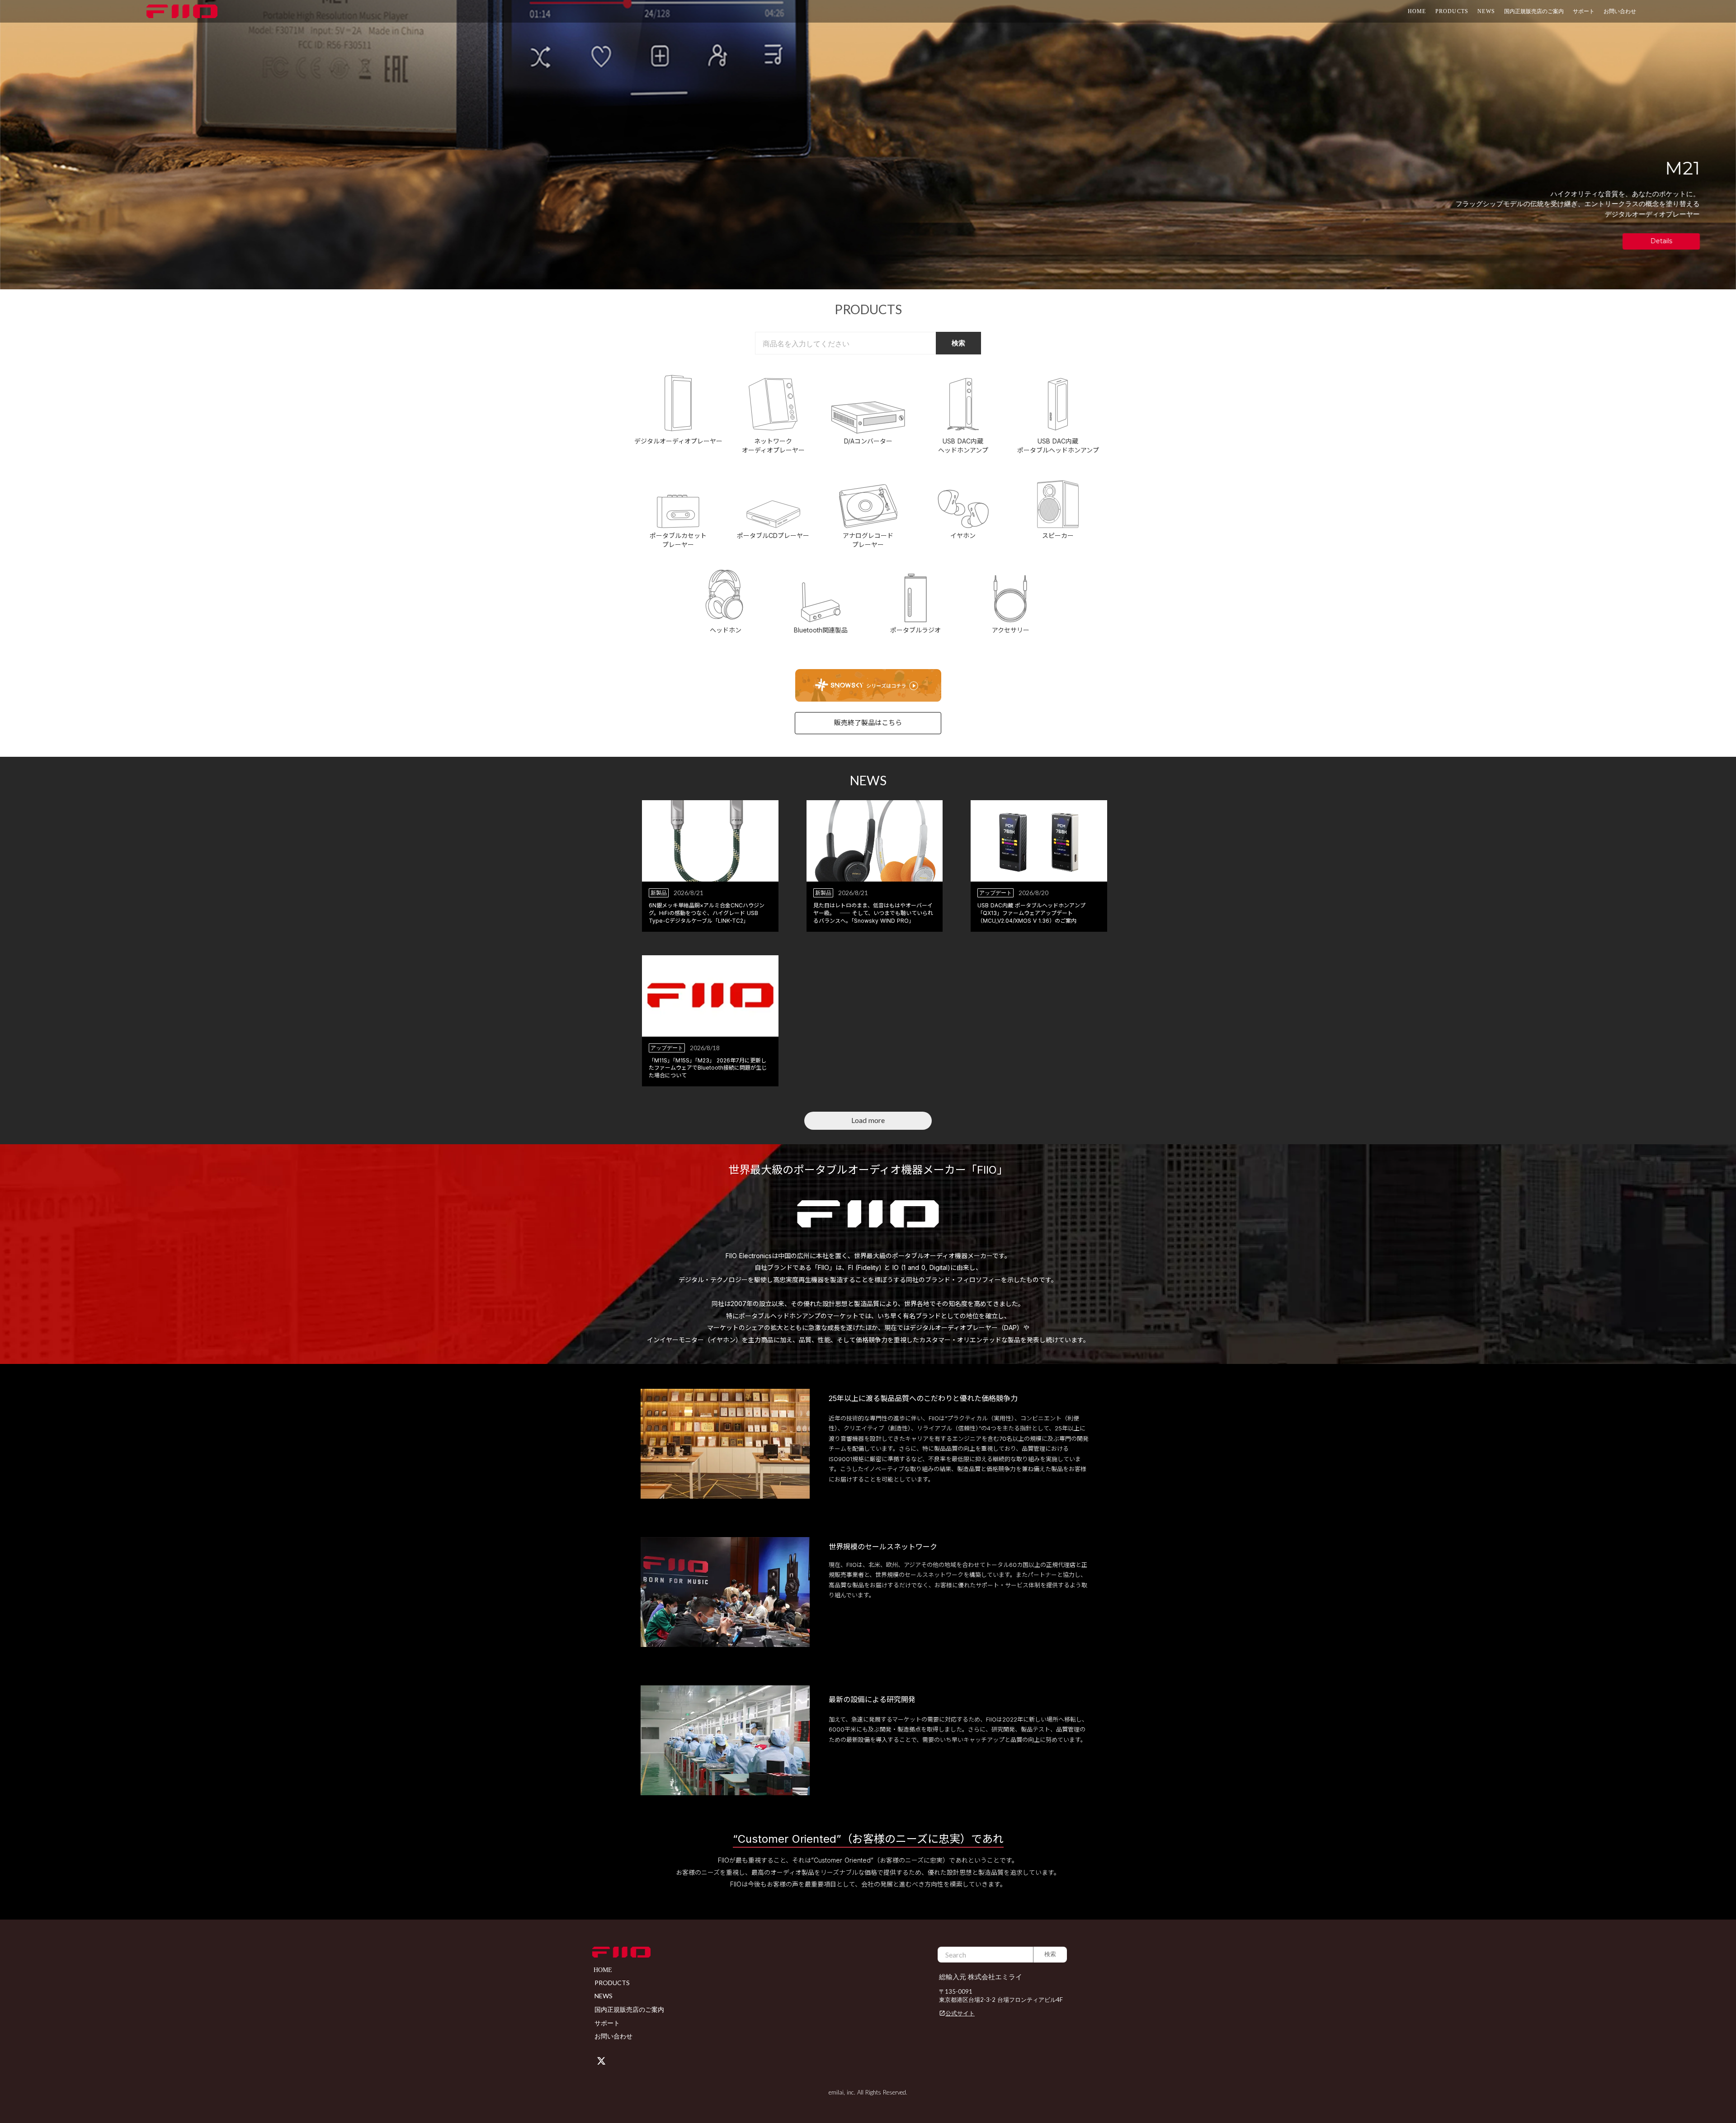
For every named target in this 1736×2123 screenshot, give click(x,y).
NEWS (1486, 11)
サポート (607, 2023)
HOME (1417, 11)
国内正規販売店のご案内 (1534, 11)
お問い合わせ (1620, 11)
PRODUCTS (1452, 11)
